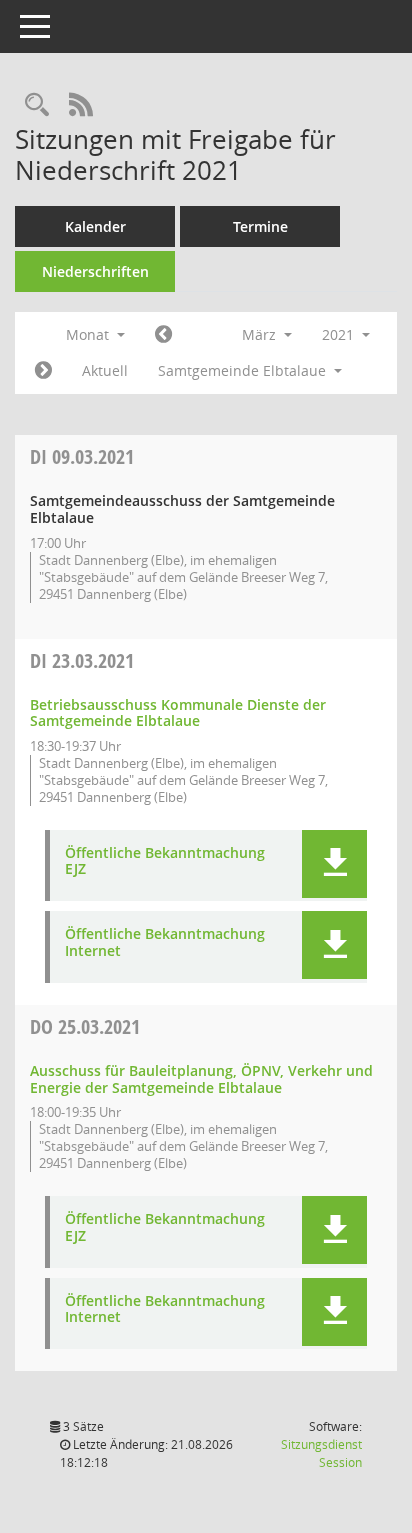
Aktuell (105, 370)
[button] (334, 864)
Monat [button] (89, 334)
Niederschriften (95, 271)
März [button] (261, 334)
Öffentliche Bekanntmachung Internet (165, 943)
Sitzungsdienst (321, 1453)
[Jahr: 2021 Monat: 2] (163, 335)
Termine (260, 226)
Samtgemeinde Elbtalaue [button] (244, 370)
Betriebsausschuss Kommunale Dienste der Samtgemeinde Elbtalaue (178, 713)
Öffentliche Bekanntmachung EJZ (165, 862)
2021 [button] (340, 334)
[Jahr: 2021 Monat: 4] (43, 371)
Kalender (95, 226)
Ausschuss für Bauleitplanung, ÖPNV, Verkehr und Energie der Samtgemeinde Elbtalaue (201, 1079)
